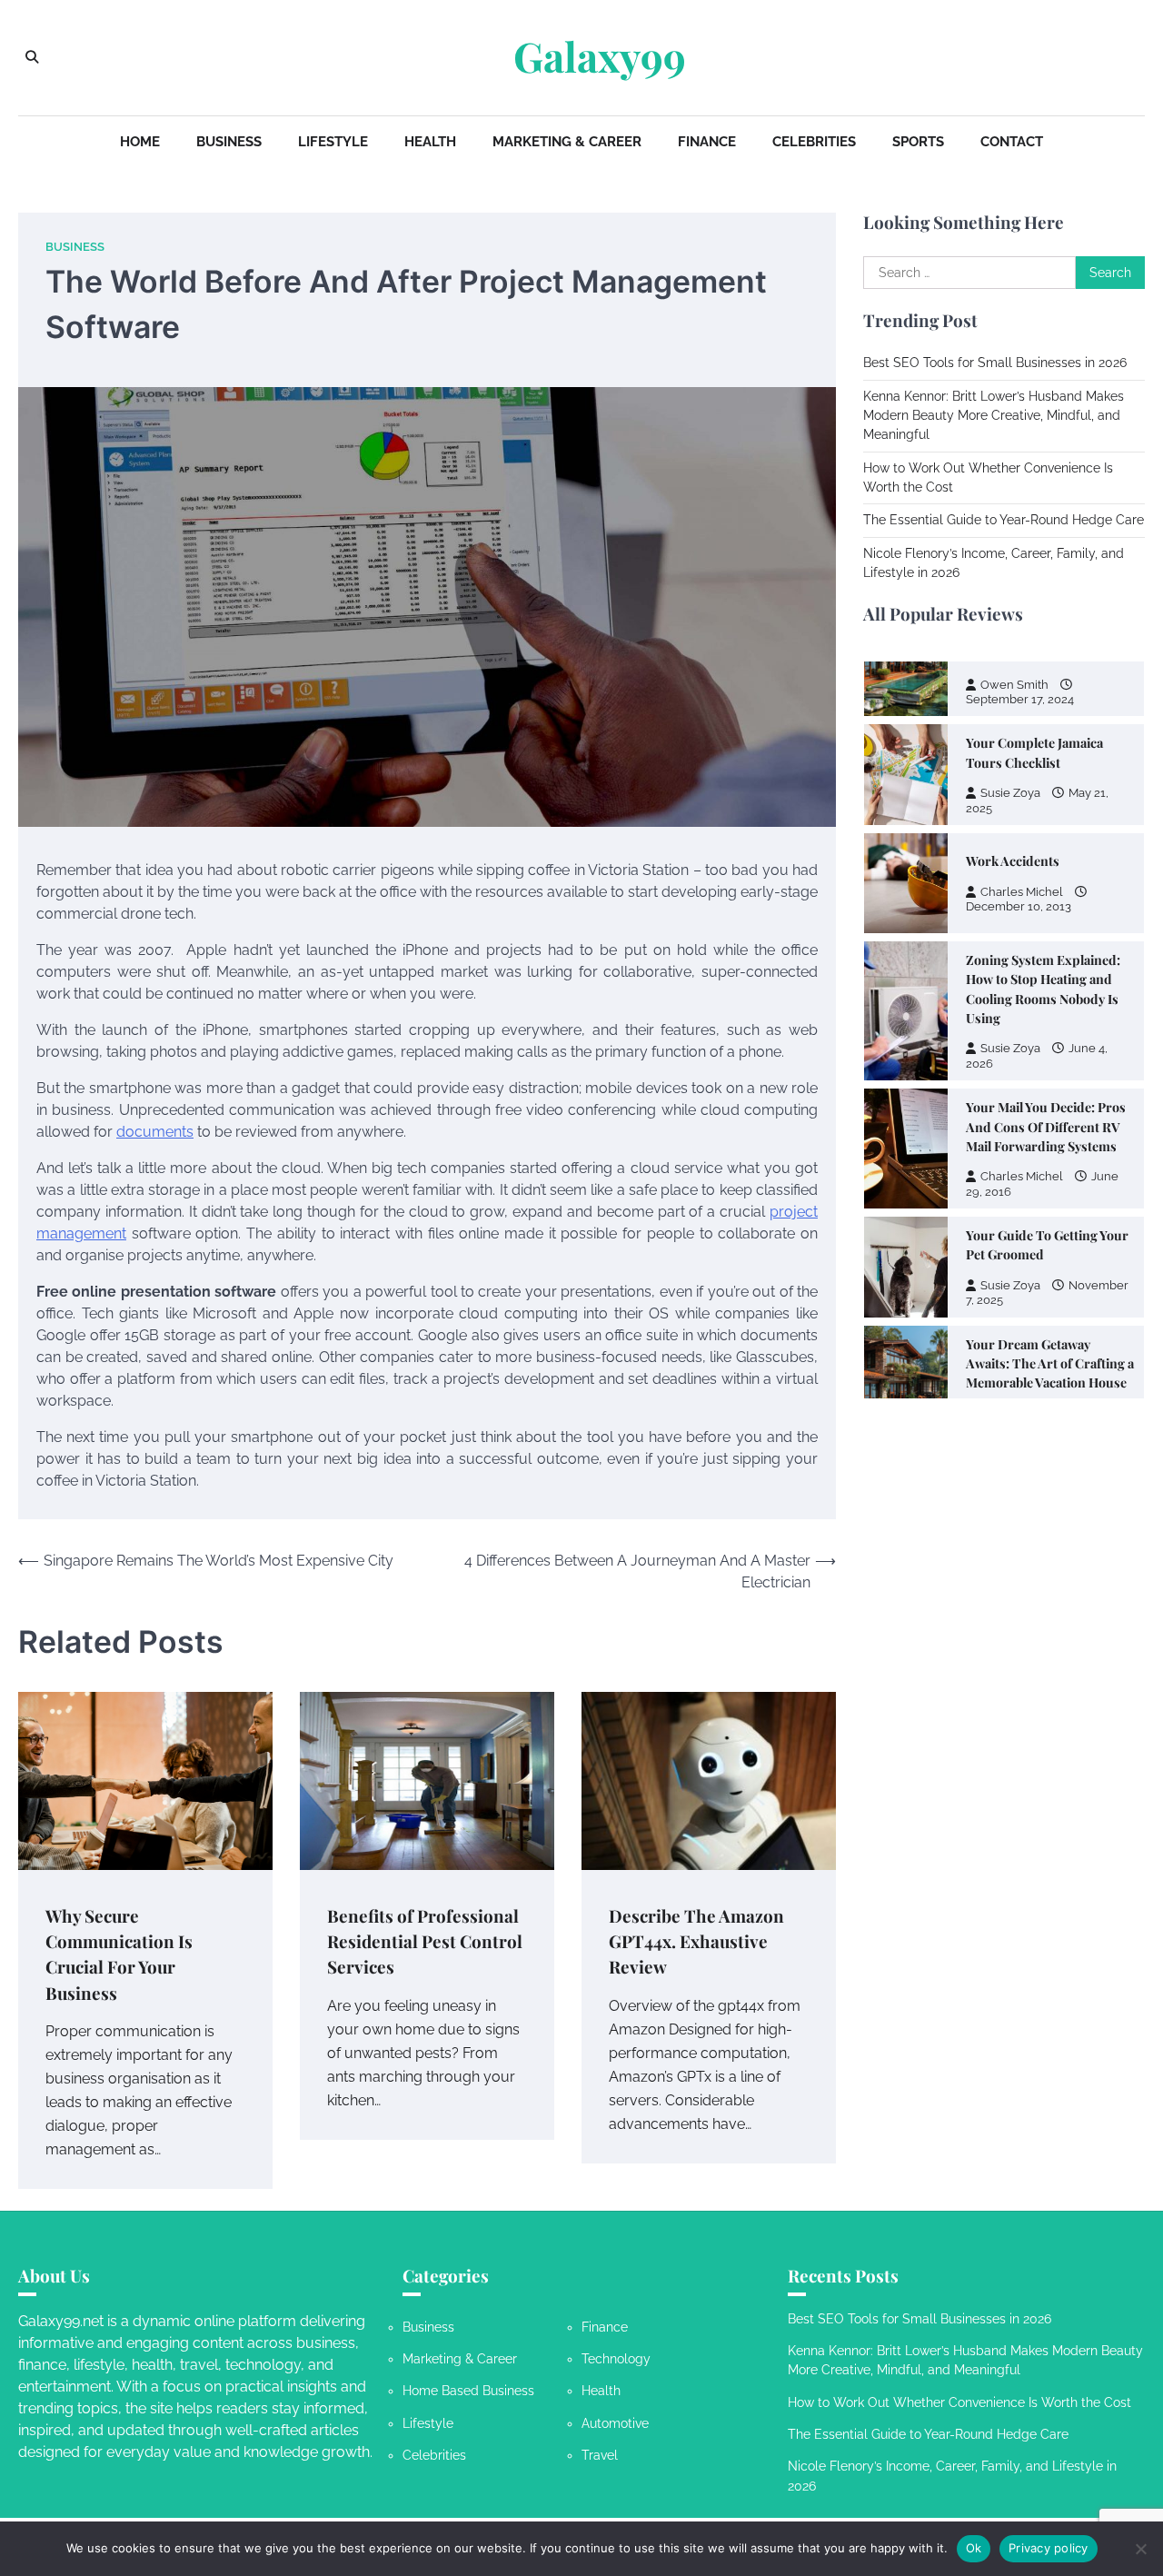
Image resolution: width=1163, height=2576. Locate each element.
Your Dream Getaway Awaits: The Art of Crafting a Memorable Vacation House (1050, 1217)
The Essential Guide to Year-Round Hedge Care (1004, 520)
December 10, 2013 (1019, 759)
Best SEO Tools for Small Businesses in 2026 (995, 363)
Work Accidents (1013, 714)
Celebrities (814, 142)
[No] (1140, 2549)
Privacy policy (1049, 2548)
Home (140, 142)
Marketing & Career (567, 142)
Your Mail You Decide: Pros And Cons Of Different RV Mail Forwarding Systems (1046, 980)
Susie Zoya (1010, 901)
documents (155, 1132)
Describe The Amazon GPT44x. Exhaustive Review (696, 1942)
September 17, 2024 (1020, 1281)
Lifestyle (333, 142)
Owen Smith (1014, 1266)
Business (229, 142)
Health (430, 142)
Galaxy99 (600, 56)
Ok (974, 2548)
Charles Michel (1022, 745)
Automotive (615, 2423)
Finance (707, 142)
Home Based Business (468, 2391)
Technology (616, 2359)
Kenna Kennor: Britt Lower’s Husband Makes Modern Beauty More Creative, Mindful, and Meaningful (994, 416)
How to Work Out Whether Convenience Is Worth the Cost (959, 2402)
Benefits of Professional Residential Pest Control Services (425, 1942)
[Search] (32, 57)
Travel (600, 2455)
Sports (918, 142)
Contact (1012, 142)
